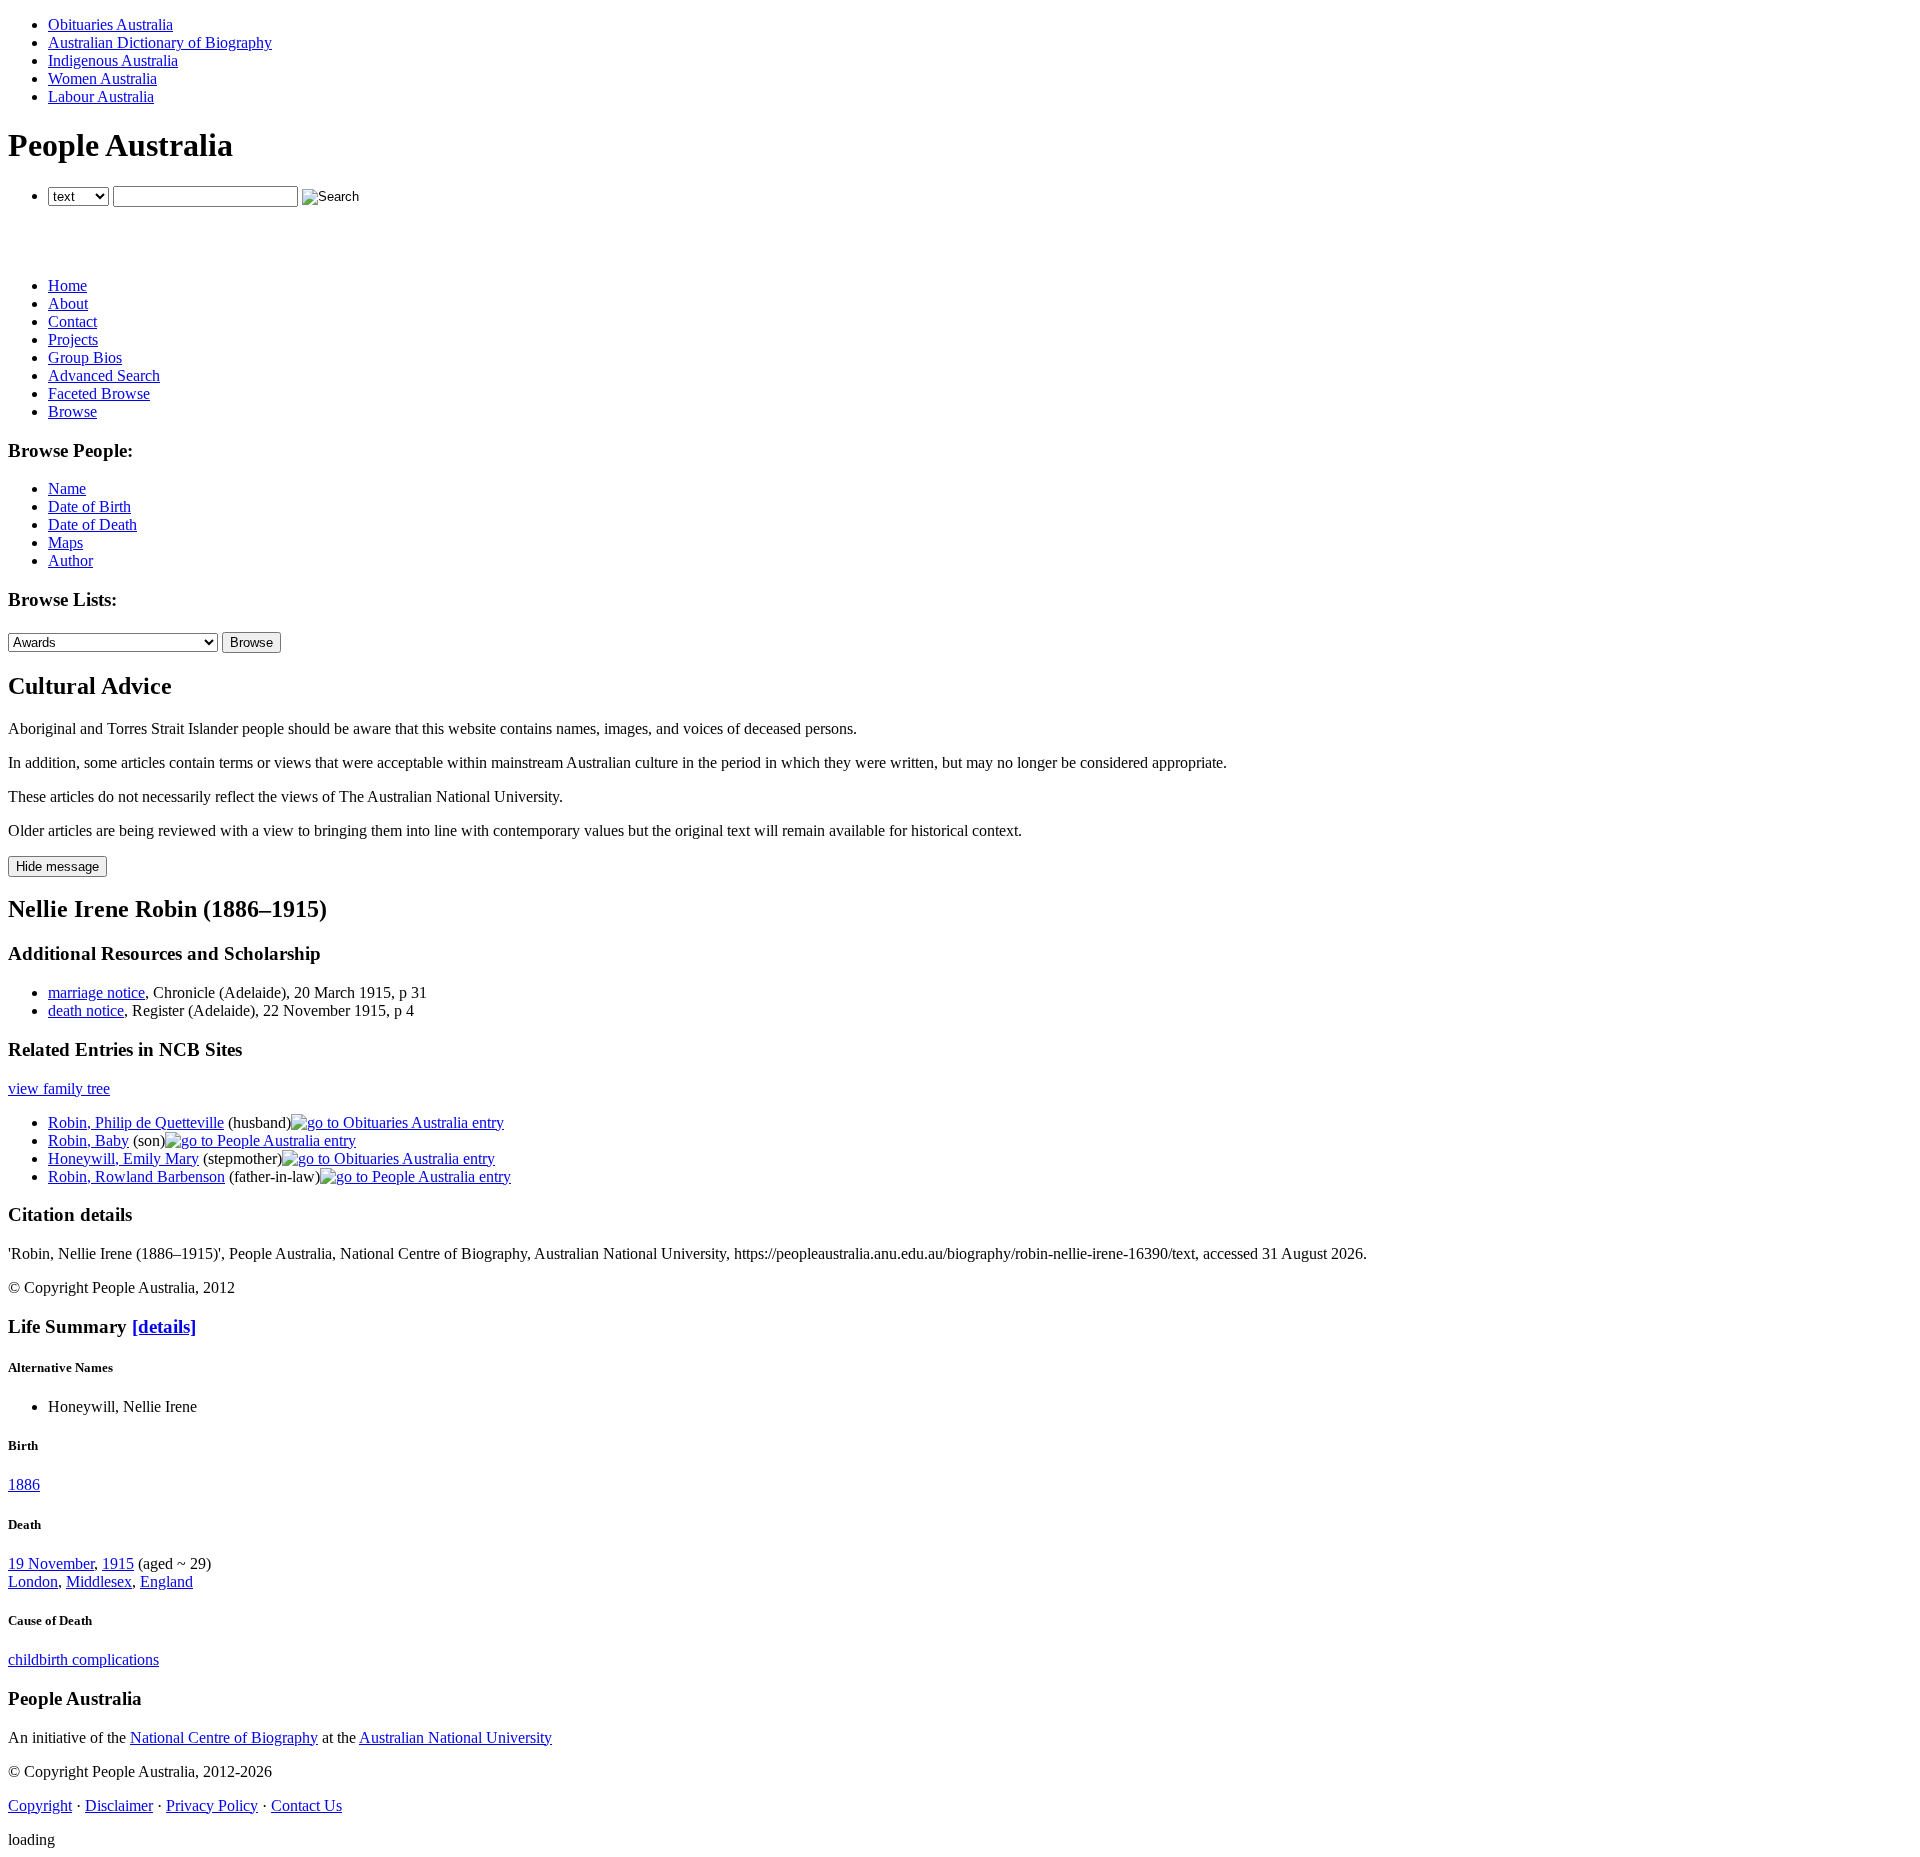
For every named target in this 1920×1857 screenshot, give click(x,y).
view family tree (59, 1088)
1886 (24, 1484)
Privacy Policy (212, 1805)
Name (67, 488)
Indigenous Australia (113, 60)
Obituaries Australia (110, 24)
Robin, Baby (88, 1140)
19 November (51, 1563)
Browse (72, 411)
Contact (72, 321)
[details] (164, 1326)
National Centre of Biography (224, 1737)
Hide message (57, 866)
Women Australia (102, 78)
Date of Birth (89, 506)
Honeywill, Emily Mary (123, 1158)
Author (70, 560)
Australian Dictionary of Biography (160, 42)
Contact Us (306, 1805)
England (166, 1581)
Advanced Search (104, 375)
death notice (86, 1010)
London (33, 1581)
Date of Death (92, 524)
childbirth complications (83, 1659)
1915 (118, 1563)
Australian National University (455, 1737)
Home (67, 285)
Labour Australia (101, 96)
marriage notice (96, 992)
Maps (65, 542)
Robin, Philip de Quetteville (136, 1122)
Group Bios (85, 357)
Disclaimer (119, 1805)
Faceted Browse (99, 393)
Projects (73, 339)
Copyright (40, 1805)
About (68, 303)
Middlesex (99, 1581)
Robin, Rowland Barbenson (136, 1176)
